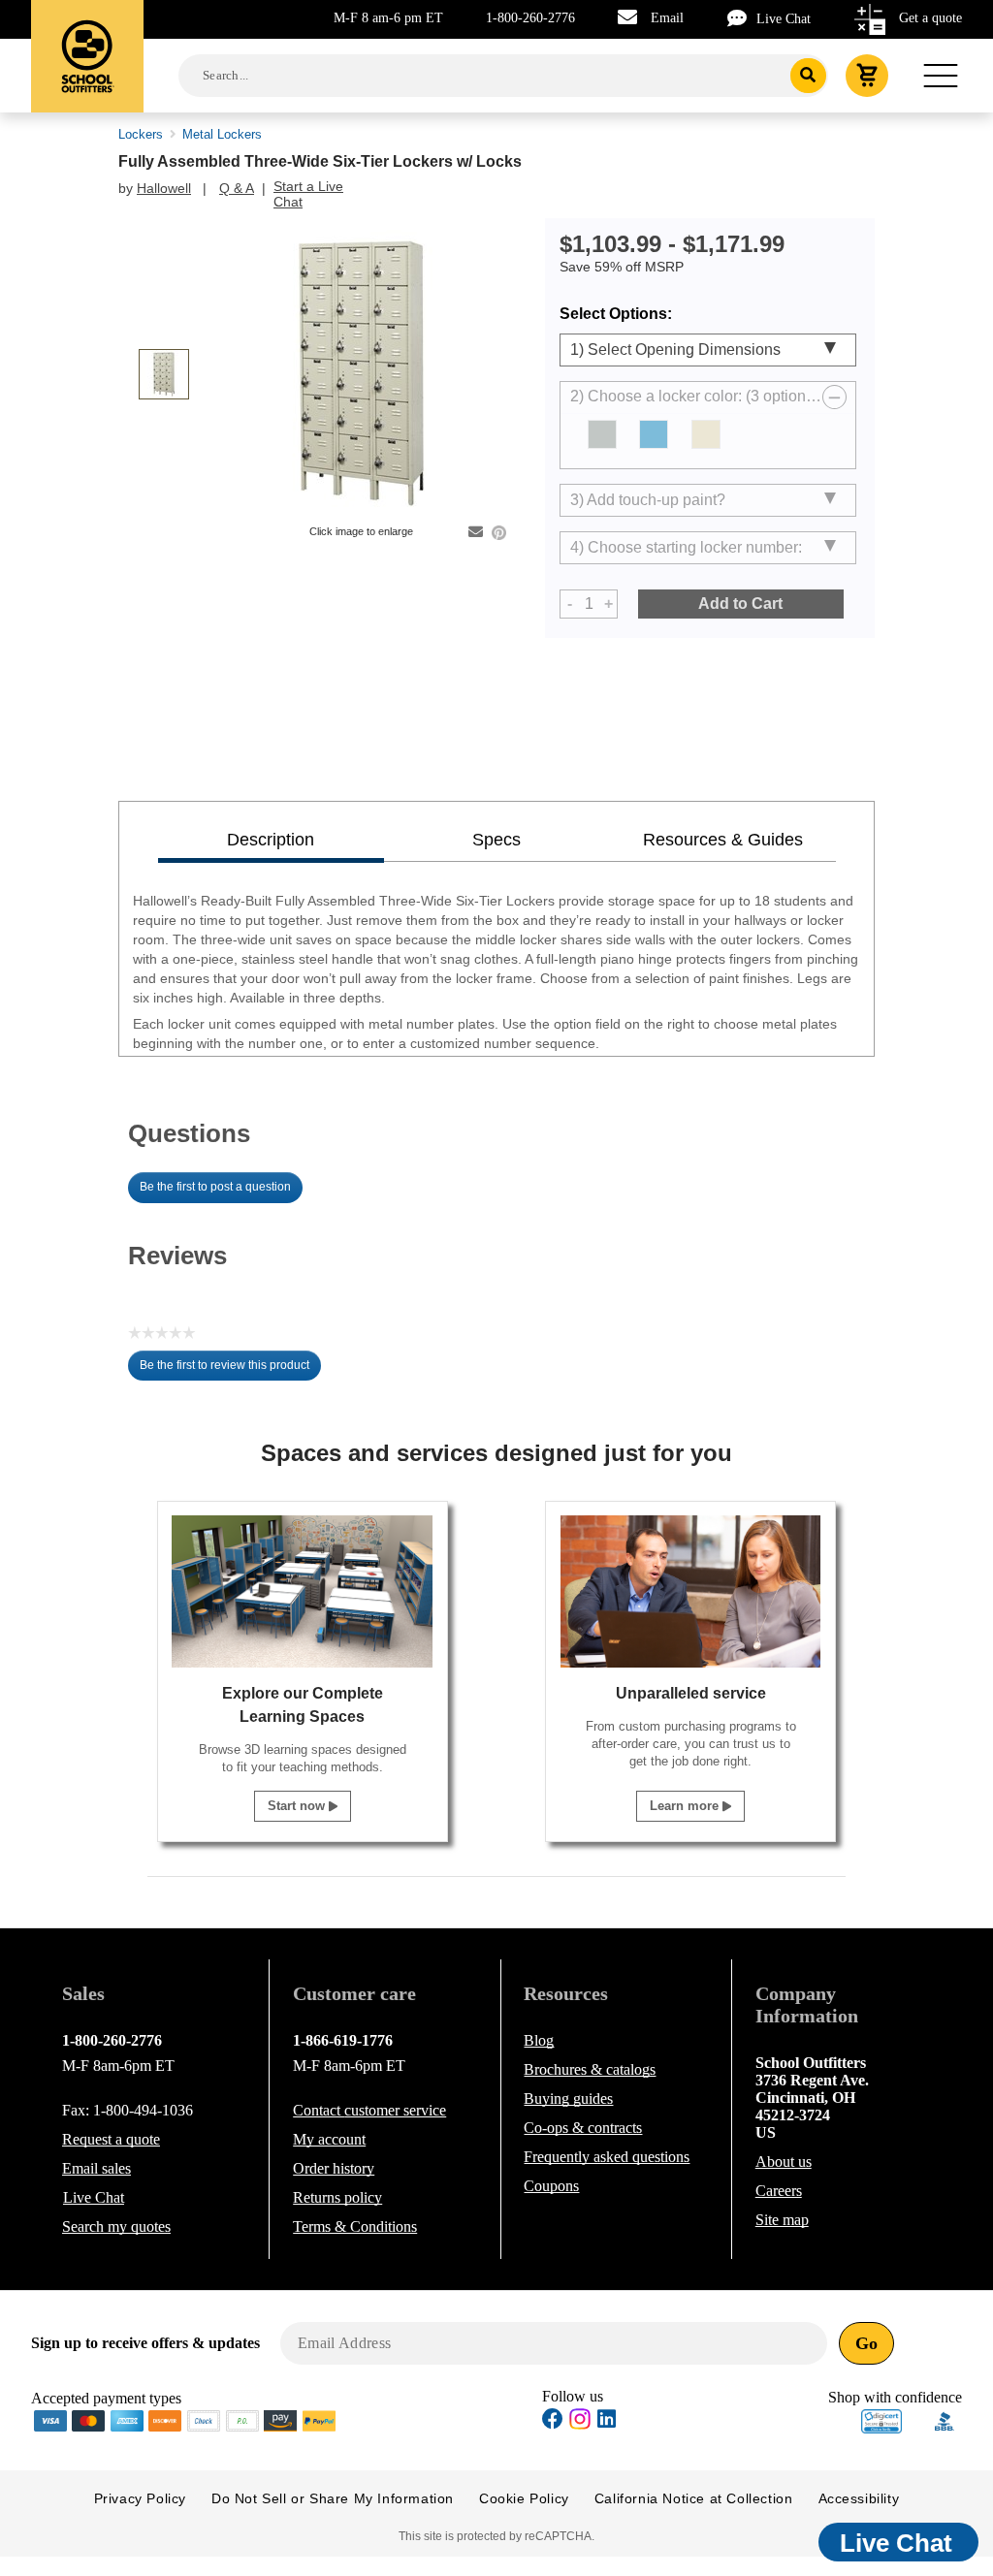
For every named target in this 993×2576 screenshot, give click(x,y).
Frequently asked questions (607, 2157)
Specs (496, 840)
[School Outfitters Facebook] (553, 2421)
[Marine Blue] (654, 434)
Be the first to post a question (215, 1187)
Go (866, 2343)
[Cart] (867, 76)
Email (667, 18)
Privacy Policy (140, 2498)
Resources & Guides (723, 840)
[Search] (808, 76)
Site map (782, 2220)
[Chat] (742, 18)
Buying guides (568, 2099)
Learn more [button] (686, 1806)
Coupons (551, 2186)
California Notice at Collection (694, 2498)
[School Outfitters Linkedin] (607, 2421)
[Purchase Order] (242, 2419)
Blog (539, 2040)
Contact (369, 2110)
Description (271, 840)
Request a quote (111, 2139)
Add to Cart (740, 604)
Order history (334, 2168)
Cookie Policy (524, 2498)
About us (784, 2162)
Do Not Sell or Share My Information (333, 2498)
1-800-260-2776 (530, 18)
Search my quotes (116, 2226)
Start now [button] (298, 1806)
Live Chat (784, 19)
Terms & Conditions (355, 2226)
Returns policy (337, 2197)
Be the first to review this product (230, 1370)
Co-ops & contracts (583, 2128)
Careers (779, 2191)
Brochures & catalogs (590, 2069)
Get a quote (930, 18)
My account (329, 2139)
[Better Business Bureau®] (945, 2419)
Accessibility (859, 2498)
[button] (881, 2421)
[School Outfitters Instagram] (580, 2424)
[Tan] (706, 434)
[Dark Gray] (602, 434)
